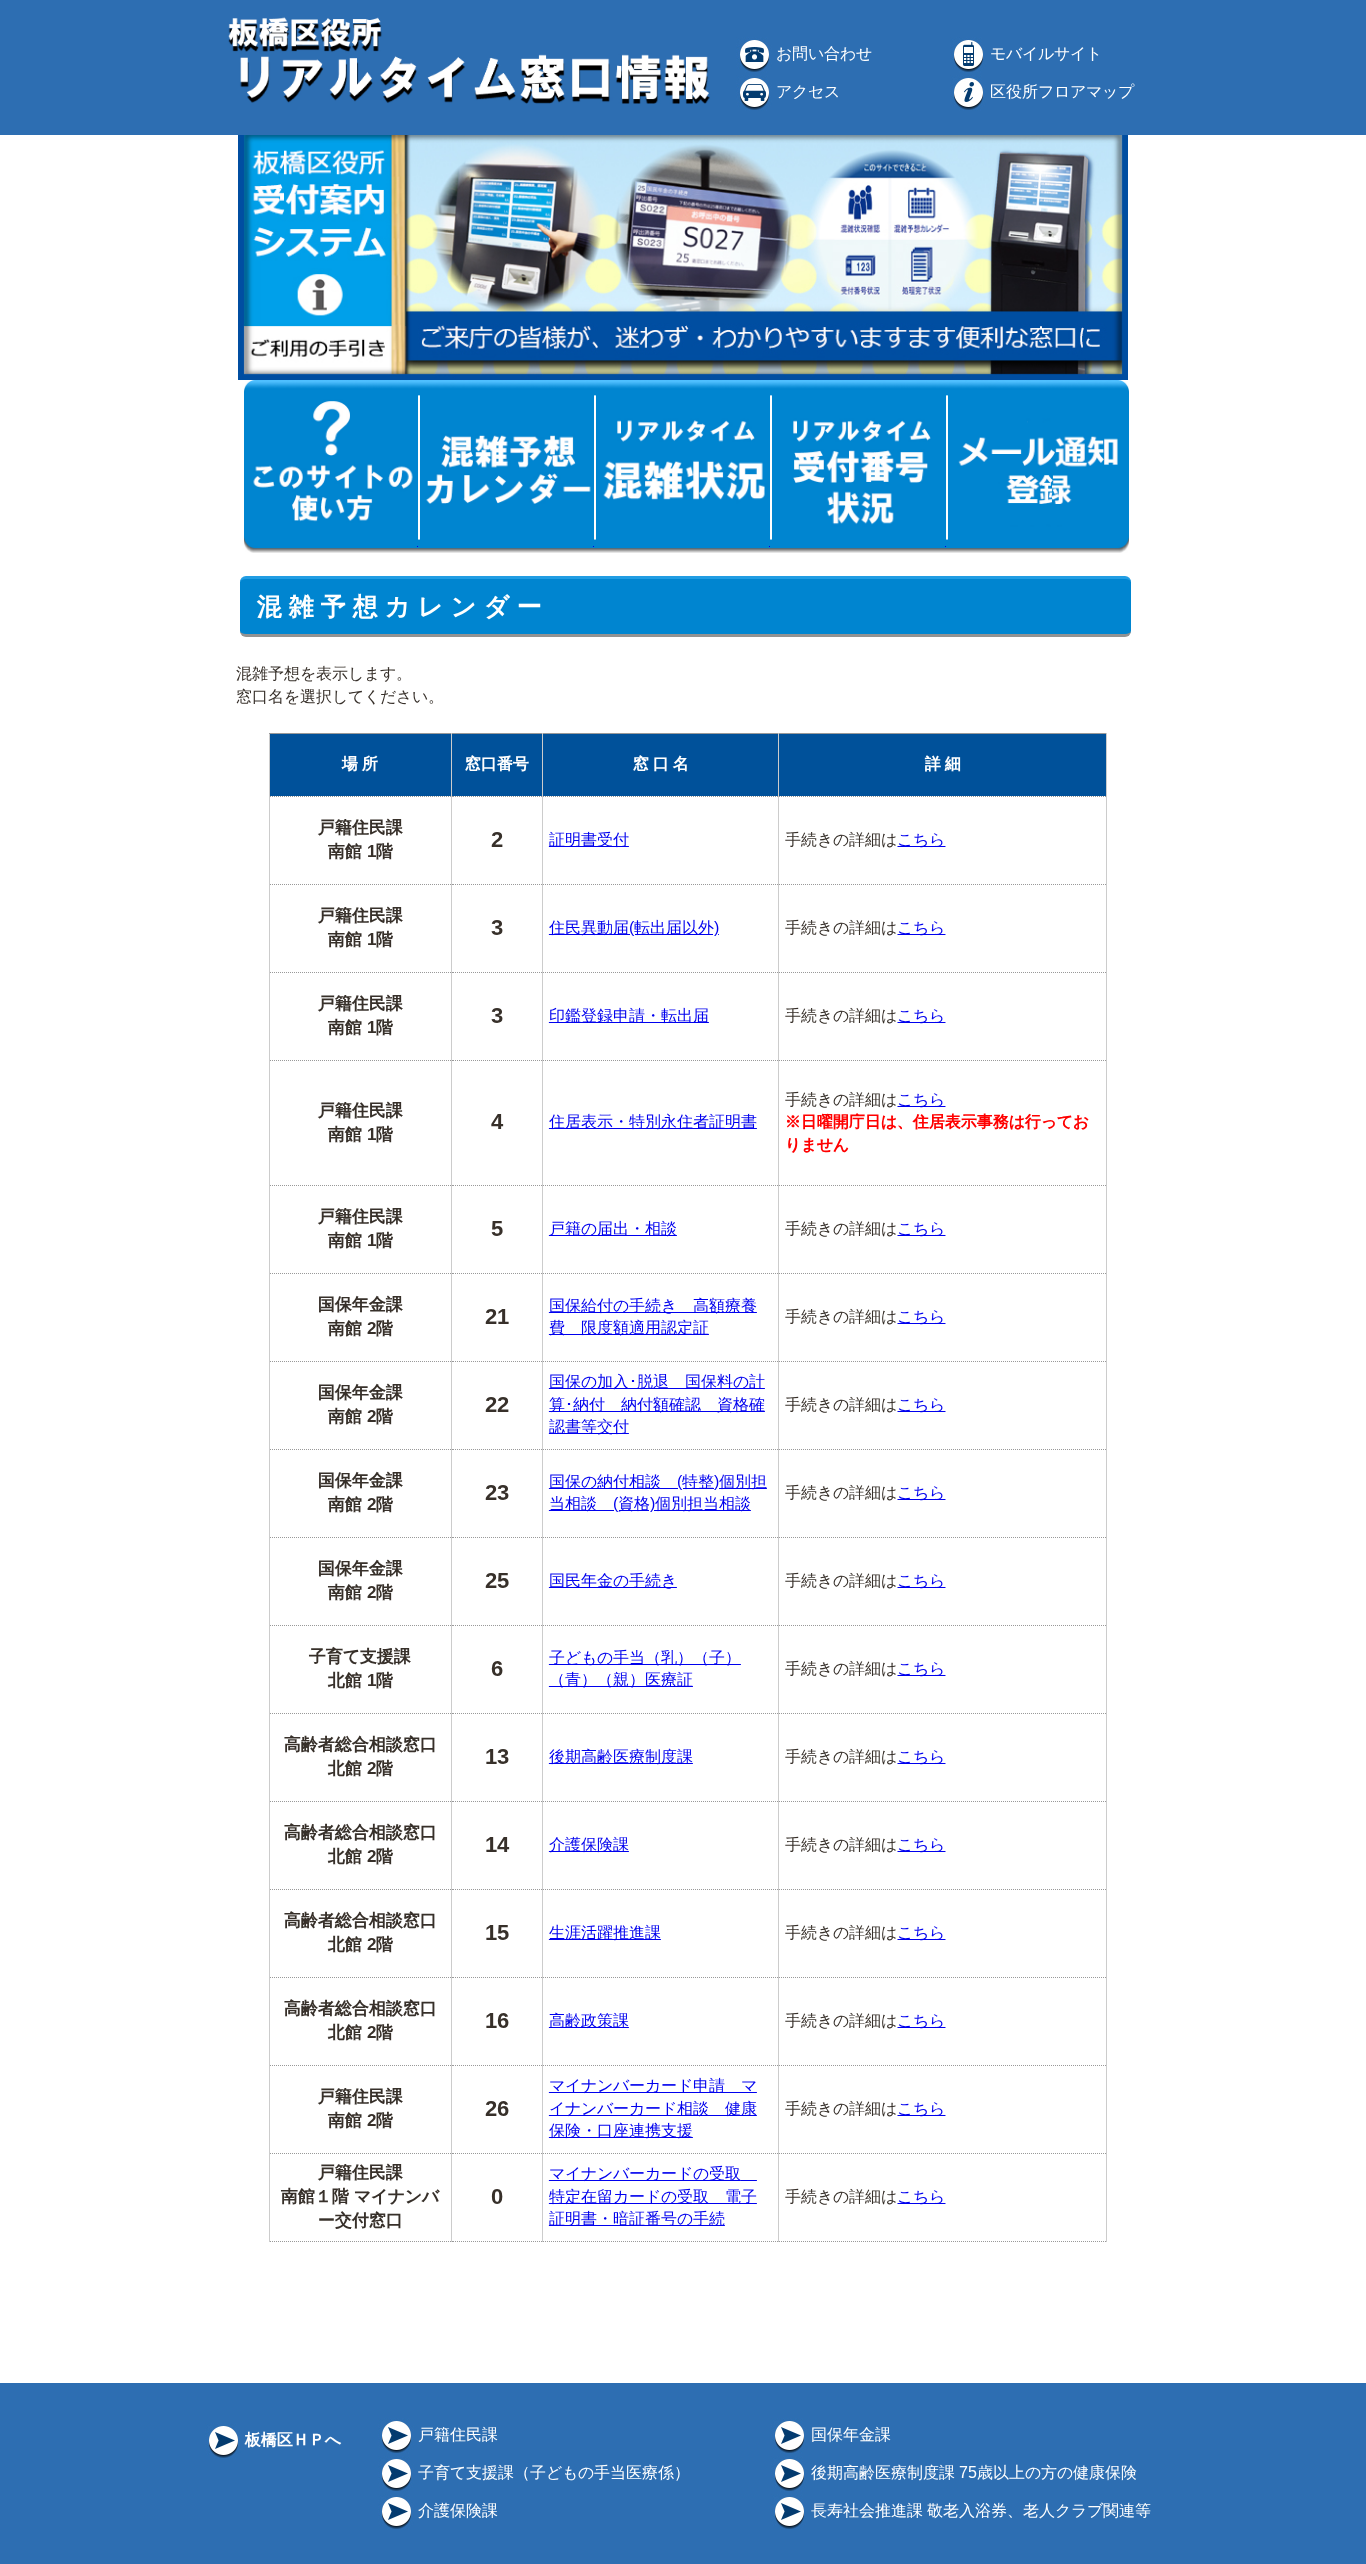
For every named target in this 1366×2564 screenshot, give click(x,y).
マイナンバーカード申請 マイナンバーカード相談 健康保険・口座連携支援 (653, 2108)
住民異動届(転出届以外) (634, 927)
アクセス (806, 91)
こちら (921, 839)
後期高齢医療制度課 (621, 1756)
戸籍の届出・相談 (613, 1228)
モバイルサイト (1044, 53)
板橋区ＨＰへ (291, 2439)
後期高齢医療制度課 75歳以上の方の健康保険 (972, 2472)
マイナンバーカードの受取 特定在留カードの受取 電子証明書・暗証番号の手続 (653, 2196)
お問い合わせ (822, 53)
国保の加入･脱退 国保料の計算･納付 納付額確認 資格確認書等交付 (657, 1404)
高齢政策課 (589, 2020)
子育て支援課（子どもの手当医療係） (552, 2472)
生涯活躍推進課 (605, 1932)
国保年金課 (849, 2434)
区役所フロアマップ (1060, 91)
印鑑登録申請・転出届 (629, 1015)
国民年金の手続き (613, 1580)
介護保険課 (589, 1844)
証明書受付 (589, 839)
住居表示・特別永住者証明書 (653, 1121)
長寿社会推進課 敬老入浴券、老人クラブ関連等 (979, 2510)
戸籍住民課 (456, 2434)
